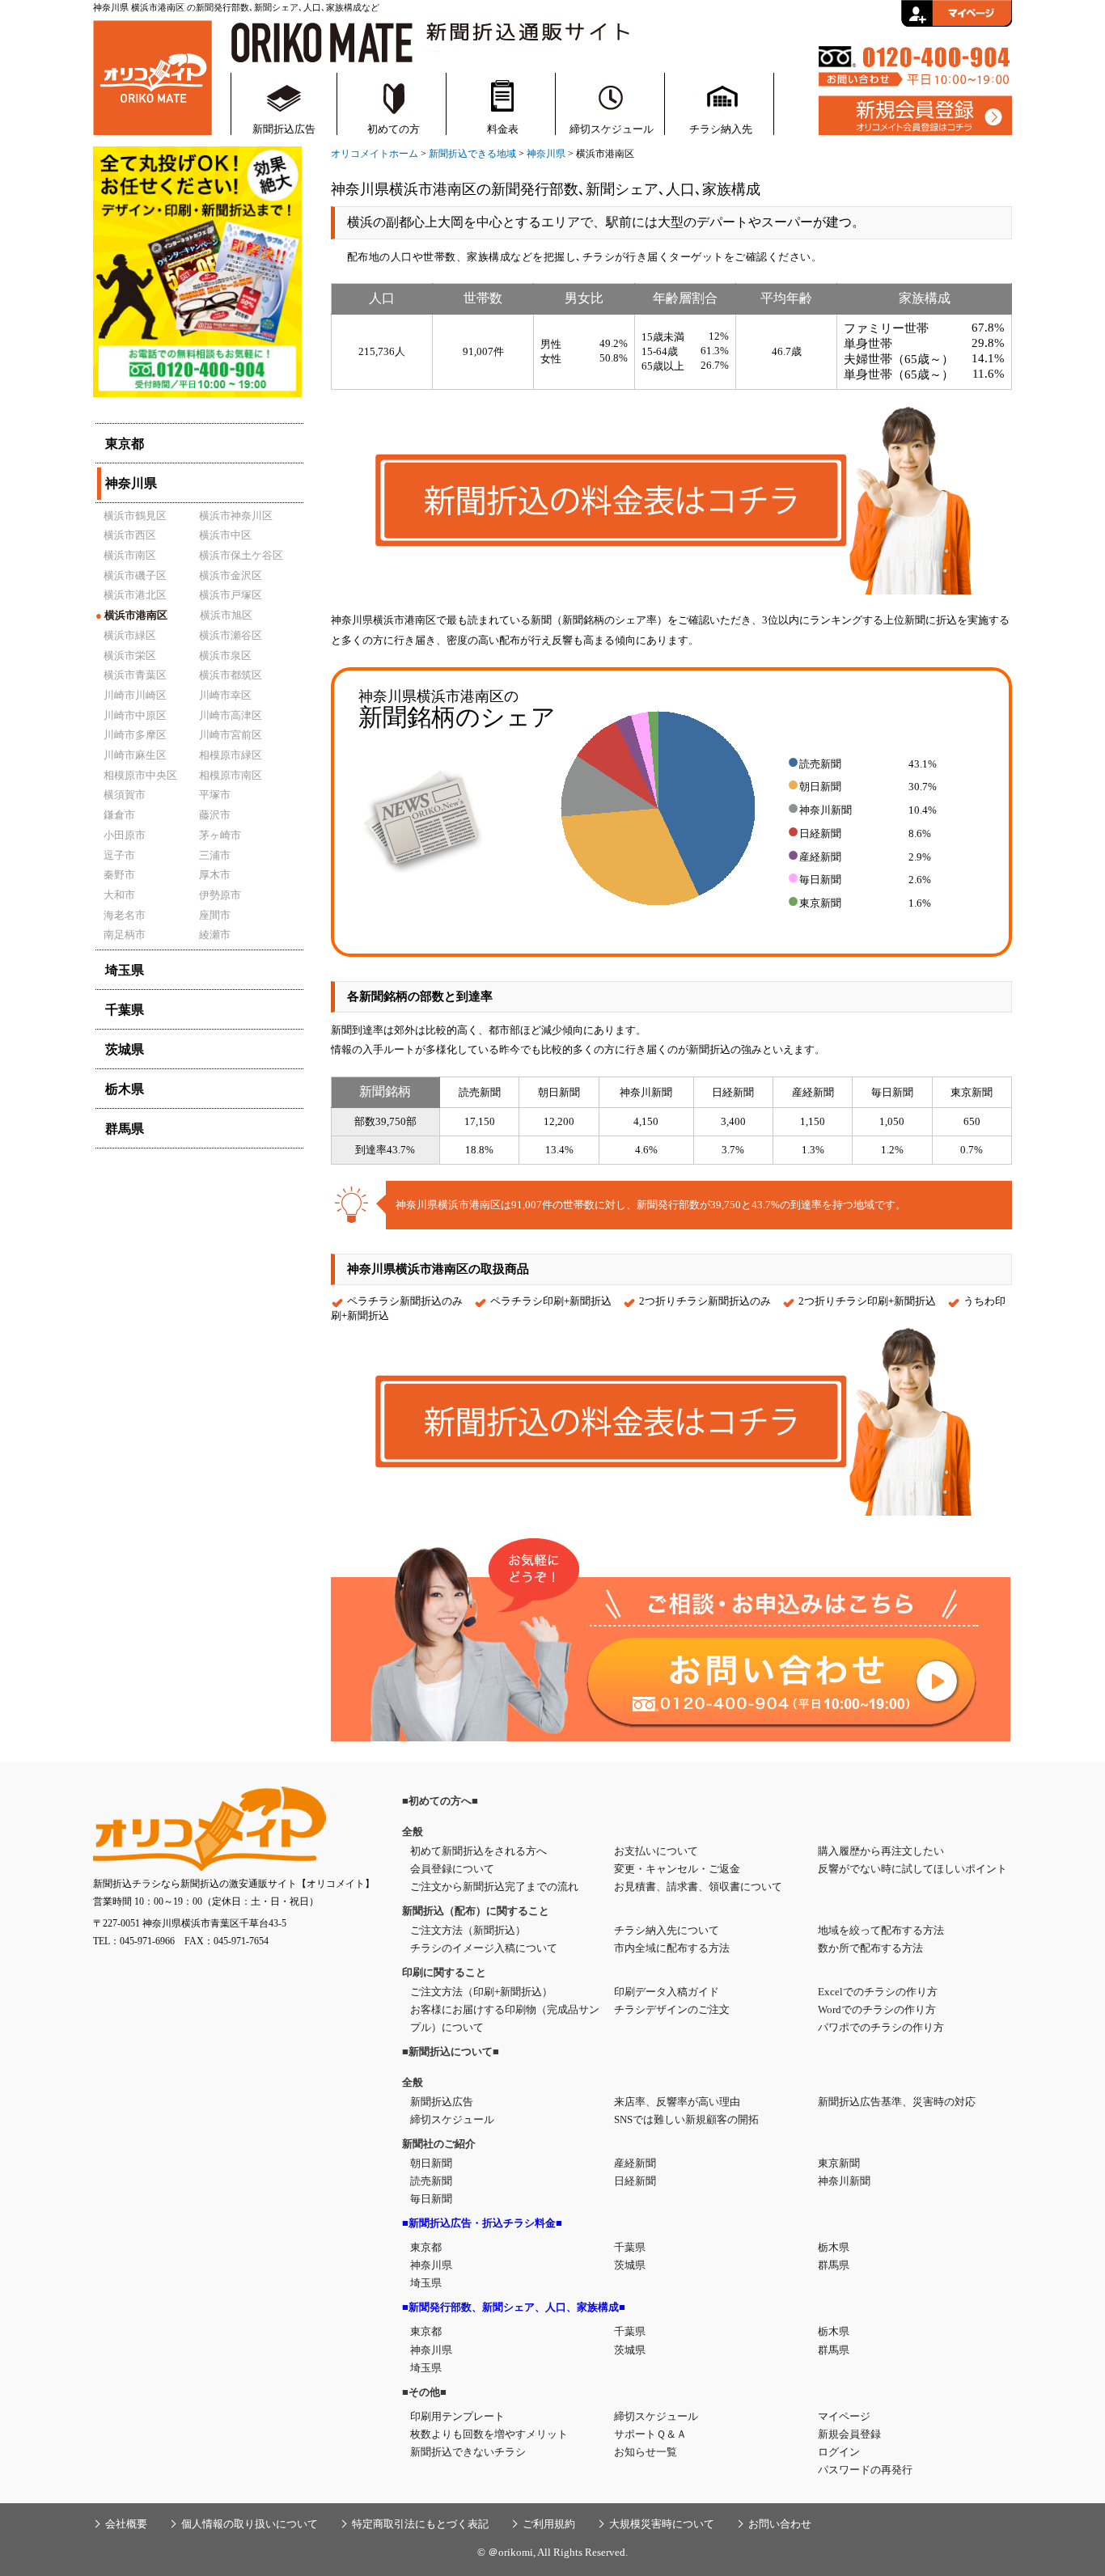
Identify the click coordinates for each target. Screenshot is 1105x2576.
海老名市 (125, 915)
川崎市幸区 (225, 695)
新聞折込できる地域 (472, 154)
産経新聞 (635, 2163)
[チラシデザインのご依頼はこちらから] (197, 401)
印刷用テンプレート (457, 2416)
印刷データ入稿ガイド (667, 1992)
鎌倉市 (119, 815)
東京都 (426, 2247)
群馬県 (834, 2265)
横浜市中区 (225, 535)
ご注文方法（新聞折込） (468, 1930)
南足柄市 (125, 935)
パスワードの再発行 (865, 2470)
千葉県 (630, 2247)
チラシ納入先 (721, 129)
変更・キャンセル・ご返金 (677, 1869)
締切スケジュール (612, 129)
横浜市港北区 (135, 595)
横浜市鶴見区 (135, 516)
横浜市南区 (130, 555)
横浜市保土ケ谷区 (241, 555)
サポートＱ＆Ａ (650, 2434)
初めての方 (394, 129)
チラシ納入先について (667, 1930)
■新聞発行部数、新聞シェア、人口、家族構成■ (514, 2307)
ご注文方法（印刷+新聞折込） (481, 1992)
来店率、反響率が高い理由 (677, 2102)
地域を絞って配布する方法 (881, 1930)
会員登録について (452, 1869)
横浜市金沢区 (231, 575)
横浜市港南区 (131, 615)
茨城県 (630, 2265)
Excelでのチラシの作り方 (878, 1992)
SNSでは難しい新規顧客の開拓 (686, 2119)
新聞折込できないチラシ (468, 2452)
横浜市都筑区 (231, 675)
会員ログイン (957, 13)
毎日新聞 (431, 2199)
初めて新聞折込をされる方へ (478, 1851)
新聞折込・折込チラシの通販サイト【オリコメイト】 (152, 76)
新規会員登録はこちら (915, 116)
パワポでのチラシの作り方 (881, 2027)
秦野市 (119, 875)
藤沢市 (215, 815)
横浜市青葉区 (135, 675)
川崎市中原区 (135, 715)
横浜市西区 (130, 535)
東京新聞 (839, 2163)
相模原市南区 (231, 775)
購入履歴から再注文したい (881, 1851)
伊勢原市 (220, 895)
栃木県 (834, 2247)
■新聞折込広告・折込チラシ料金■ (482, 2223)
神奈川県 (546, 154)
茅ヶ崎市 (220, 835)
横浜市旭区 (226, 615)
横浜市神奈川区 (236, 516)
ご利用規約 (549, 2524)
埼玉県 (426, 2283)
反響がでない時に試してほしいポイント (912, 1869)
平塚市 (215, 795)
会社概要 (126, 2524)
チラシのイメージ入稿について (484, 1948)
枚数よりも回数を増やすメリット (489, 2434)
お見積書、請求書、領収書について (698, 1887)
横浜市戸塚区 (231, 595)
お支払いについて (656, 1851)
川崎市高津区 (231, 715)
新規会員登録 (849, 2434)
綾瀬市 (215, 935)
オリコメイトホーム (375, 154)
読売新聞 (431, 2181)
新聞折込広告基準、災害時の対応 (897, 2102)
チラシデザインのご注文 (672, 2009)
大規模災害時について (662, 2524)
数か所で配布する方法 (870, 1948)
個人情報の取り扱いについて (250, 2524)
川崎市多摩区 (135, 735)
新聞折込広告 (284, 129)
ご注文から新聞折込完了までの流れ (494, 1887)
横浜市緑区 (130, 635)
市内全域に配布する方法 (672, 1948)
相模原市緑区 (231, 755)
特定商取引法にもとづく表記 (420, 2524)
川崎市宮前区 (231, 735)
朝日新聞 (431, 2163)
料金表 (503, 129)
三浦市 (215, 855)
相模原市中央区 (140, 775)
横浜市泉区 (225, 656)
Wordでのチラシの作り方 (877, 2009)
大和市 (119, 895)
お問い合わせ (780, 2524)
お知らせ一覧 (646, 2452)
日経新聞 (635, 2181)
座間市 (215, 915)
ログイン (839, 2452)
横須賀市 (125, 795)
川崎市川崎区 (135, 695)
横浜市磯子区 (135, 575)
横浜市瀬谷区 (231, 635)
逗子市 (119, 855)
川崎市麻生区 (135, 755)
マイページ (844, 2416)
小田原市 (125, 835)
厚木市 (215, 875)
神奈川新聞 (844, 2181)
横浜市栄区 (130, 656)
